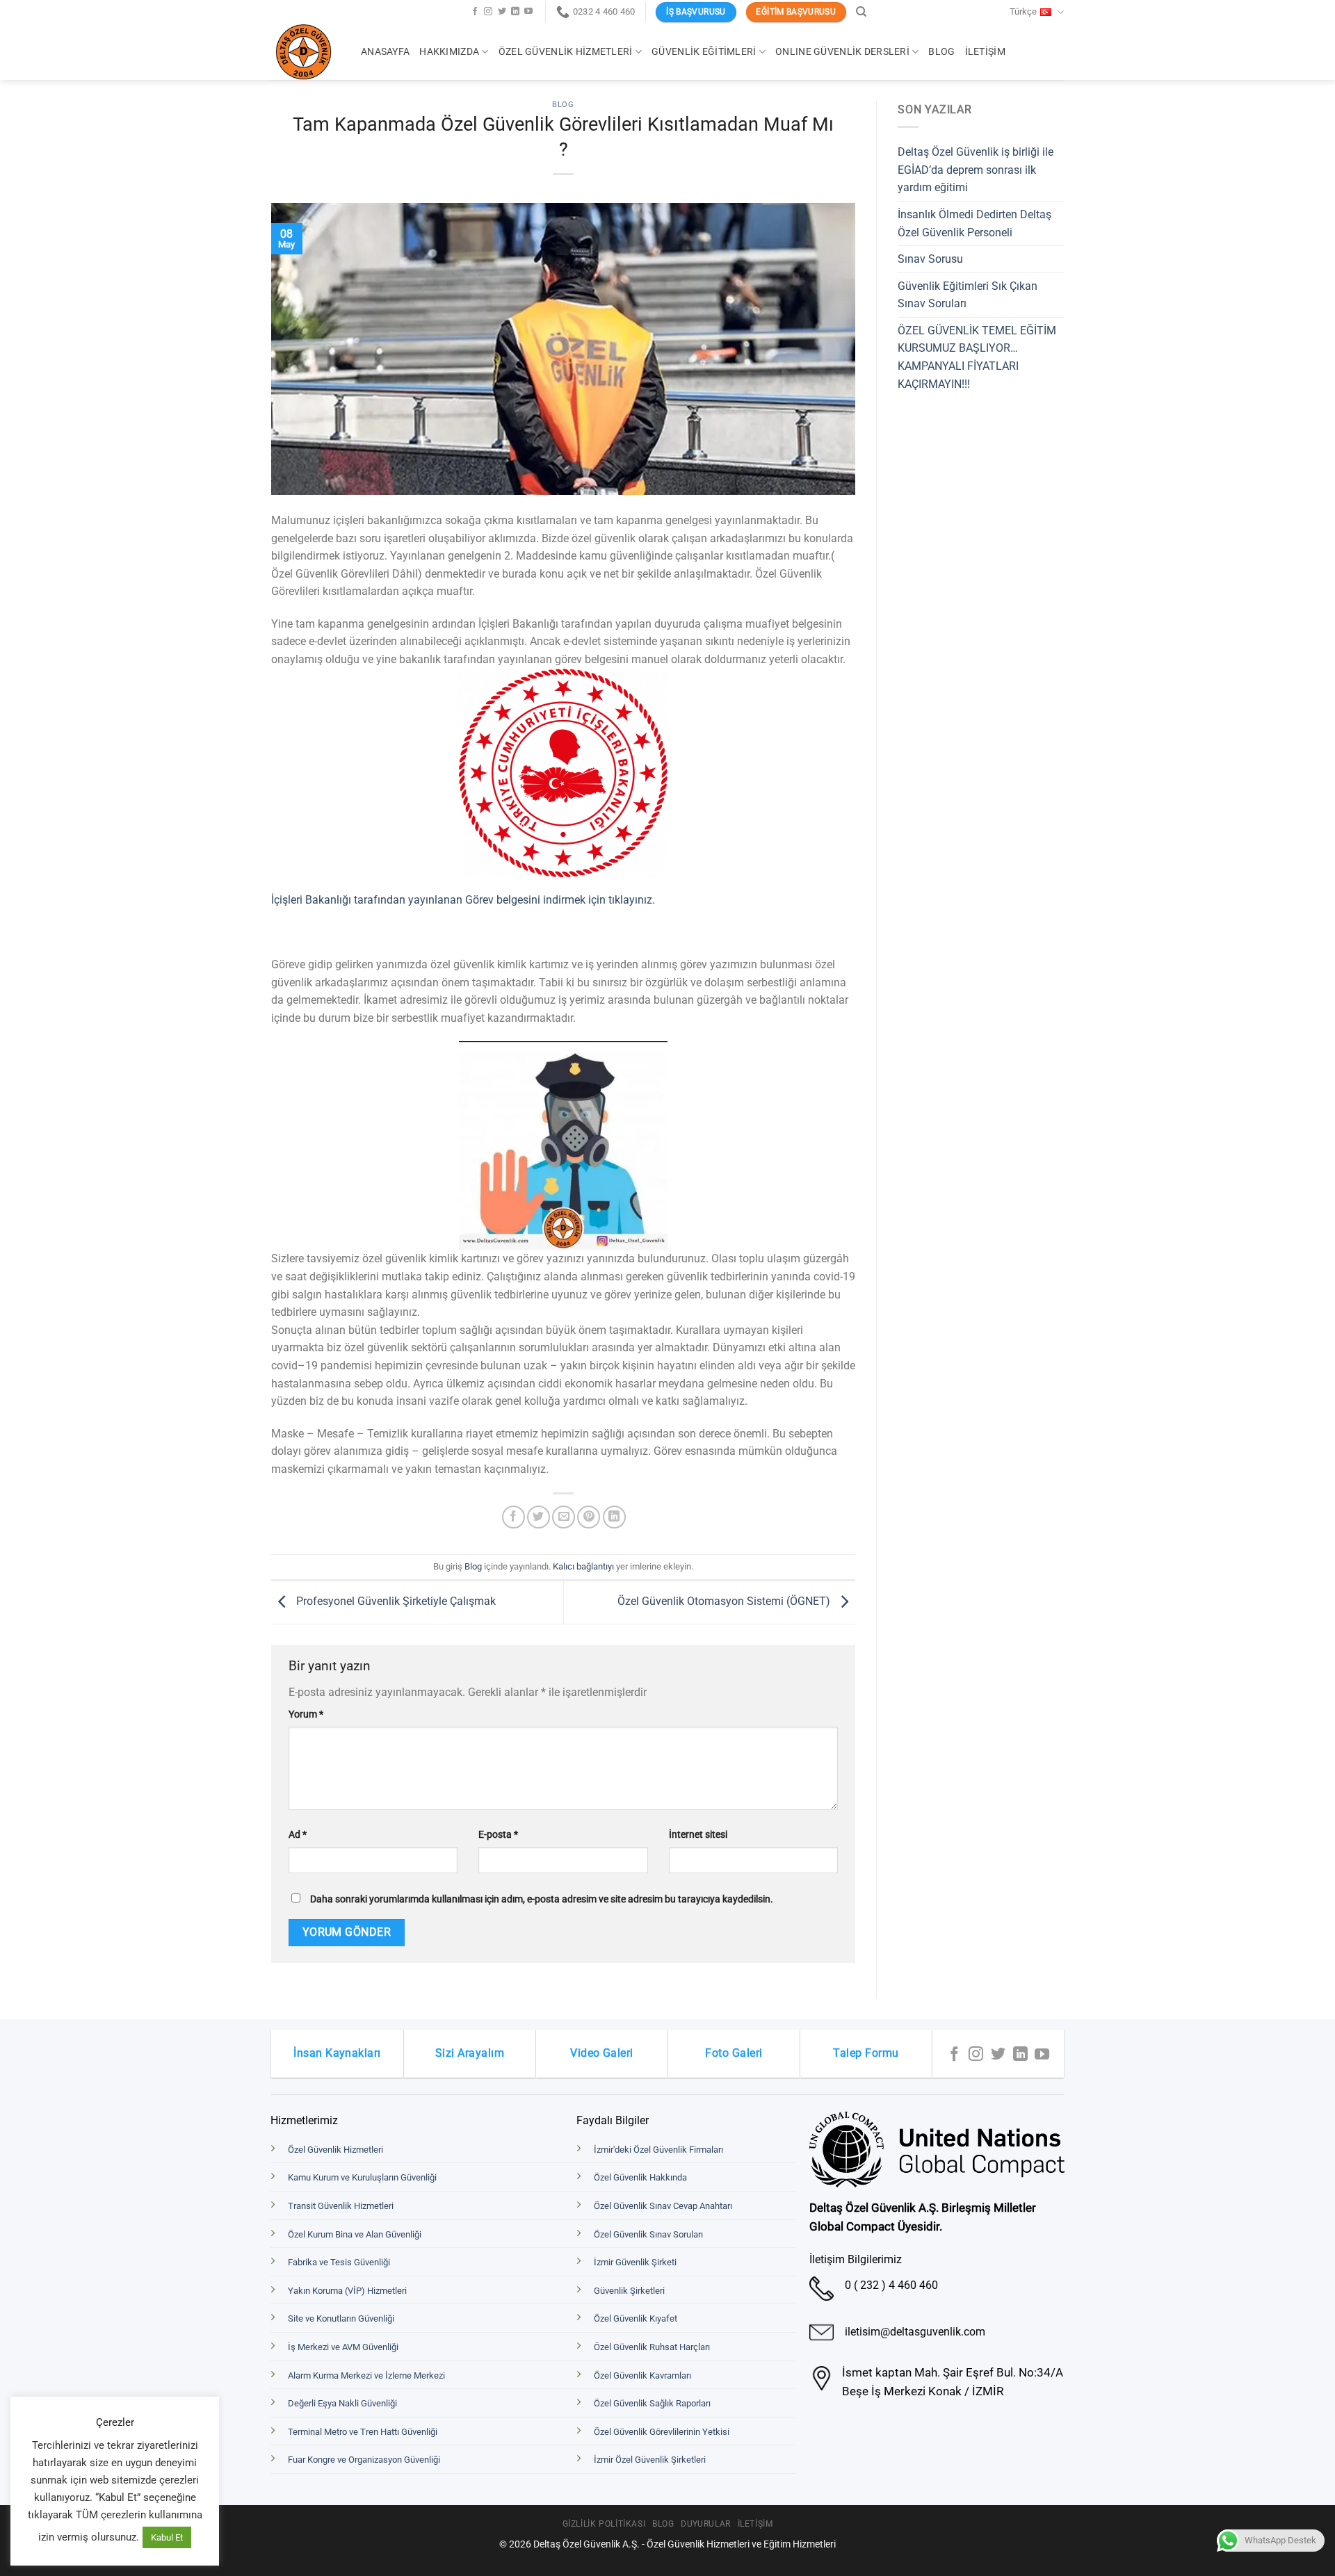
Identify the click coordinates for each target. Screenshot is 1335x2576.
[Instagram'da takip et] (488, 12)
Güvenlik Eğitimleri (704, 52)
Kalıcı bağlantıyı (583, 1566)
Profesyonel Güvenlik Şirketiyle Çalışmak (395, 1601)
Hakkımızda (449, 52)
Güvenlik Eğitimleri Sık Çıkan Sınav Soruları (968, 295)
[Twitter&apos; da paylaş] (539, 1517)
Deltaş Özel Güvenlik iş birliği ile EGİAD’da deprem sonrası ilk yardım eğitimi (976, 170)
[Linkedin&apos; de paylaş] (614, 1517)
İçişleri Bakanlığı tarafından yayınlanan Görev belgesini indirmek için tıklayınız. (463, 900)
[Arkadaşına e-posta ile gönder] (564, 1517)
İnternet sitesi (698, 1835)
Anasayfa (385, 52)
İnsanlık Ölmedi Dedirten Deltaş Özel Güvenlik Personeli (974, 223)
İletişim (985, 52)
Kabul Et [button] (167, 2537)
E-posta (498, 1835)
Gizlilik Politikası (604, 2524)
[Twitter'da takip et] (502, 12)
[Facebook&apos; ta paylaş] (513, 1517)
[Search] (861, 12)
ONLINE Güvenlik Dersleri (842, 52)
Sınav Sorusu (930, 259)
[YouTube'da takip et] (528, 12)
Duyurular (706, 2524)
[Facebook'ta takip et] (475, 12)
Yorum (306, 1714)
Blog (941, 52)
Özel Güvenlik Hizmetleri (566, 52)
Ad (298, 1835)
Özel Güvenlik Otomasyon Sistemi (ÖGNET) (725, 1601)
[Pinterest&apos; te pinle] (589, 1517)
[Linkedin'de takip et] (515, 12)
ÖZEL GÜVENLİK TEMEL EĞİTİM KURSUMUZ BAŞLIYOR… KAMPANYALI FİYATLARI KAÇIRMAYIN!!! (977, 357)
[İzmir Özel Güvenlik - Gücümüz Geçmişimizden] (306, 52)
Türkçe (1023, 11)
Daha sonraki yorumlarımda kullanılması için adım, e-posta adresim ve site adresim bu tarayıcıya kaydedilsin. (542, 1899)
